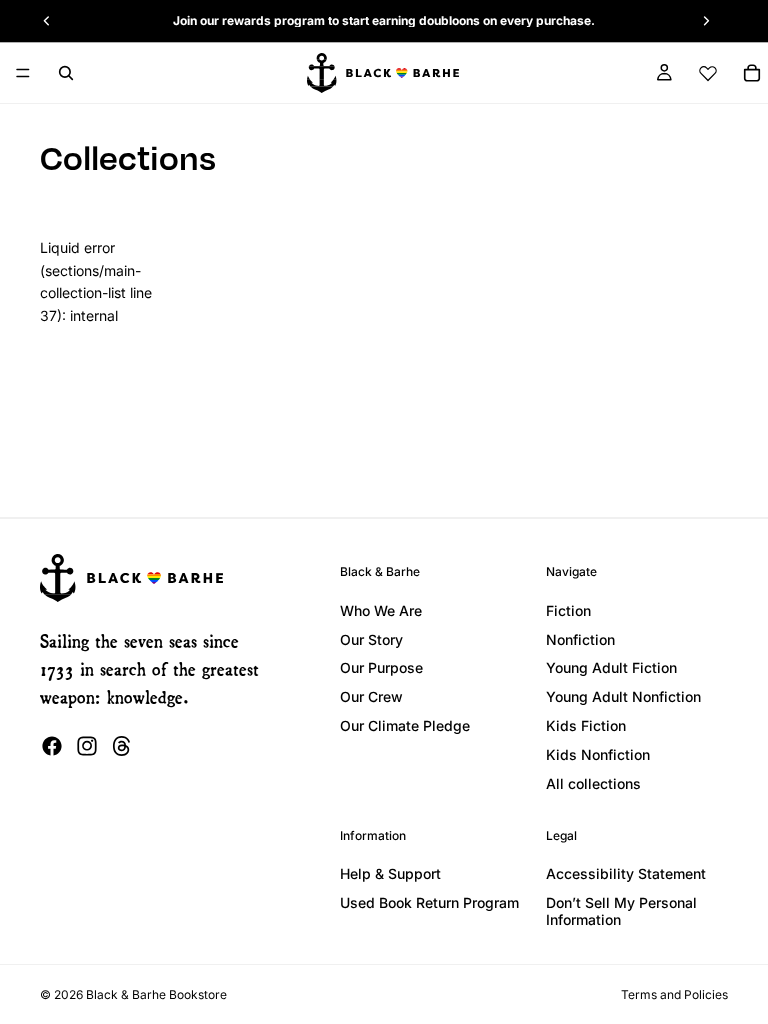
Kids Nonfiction (598, 754)
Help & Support (390, 873)
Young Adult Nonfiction (623, 696)
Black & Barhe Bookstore (156, 994)
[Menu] (23, 73)
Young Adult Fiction (611, 667)
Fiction (568, 610)
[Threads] (122, 746)
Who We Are (381, 610)
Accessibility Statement (626, 873)
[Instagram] (87, 746)
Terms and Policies (674, 994)
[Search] (66, 73)
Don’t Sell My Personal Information (621, 911)
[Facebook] (52, 746)
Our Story (371, 639)
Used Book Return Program (429, 902)
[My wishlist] (708, 73)
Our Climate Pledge (405, 725)
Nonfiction (580, 639)
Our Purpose (381, 667)
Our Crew (371, 696)
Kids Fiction (586, 725)
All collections (593, 783)
